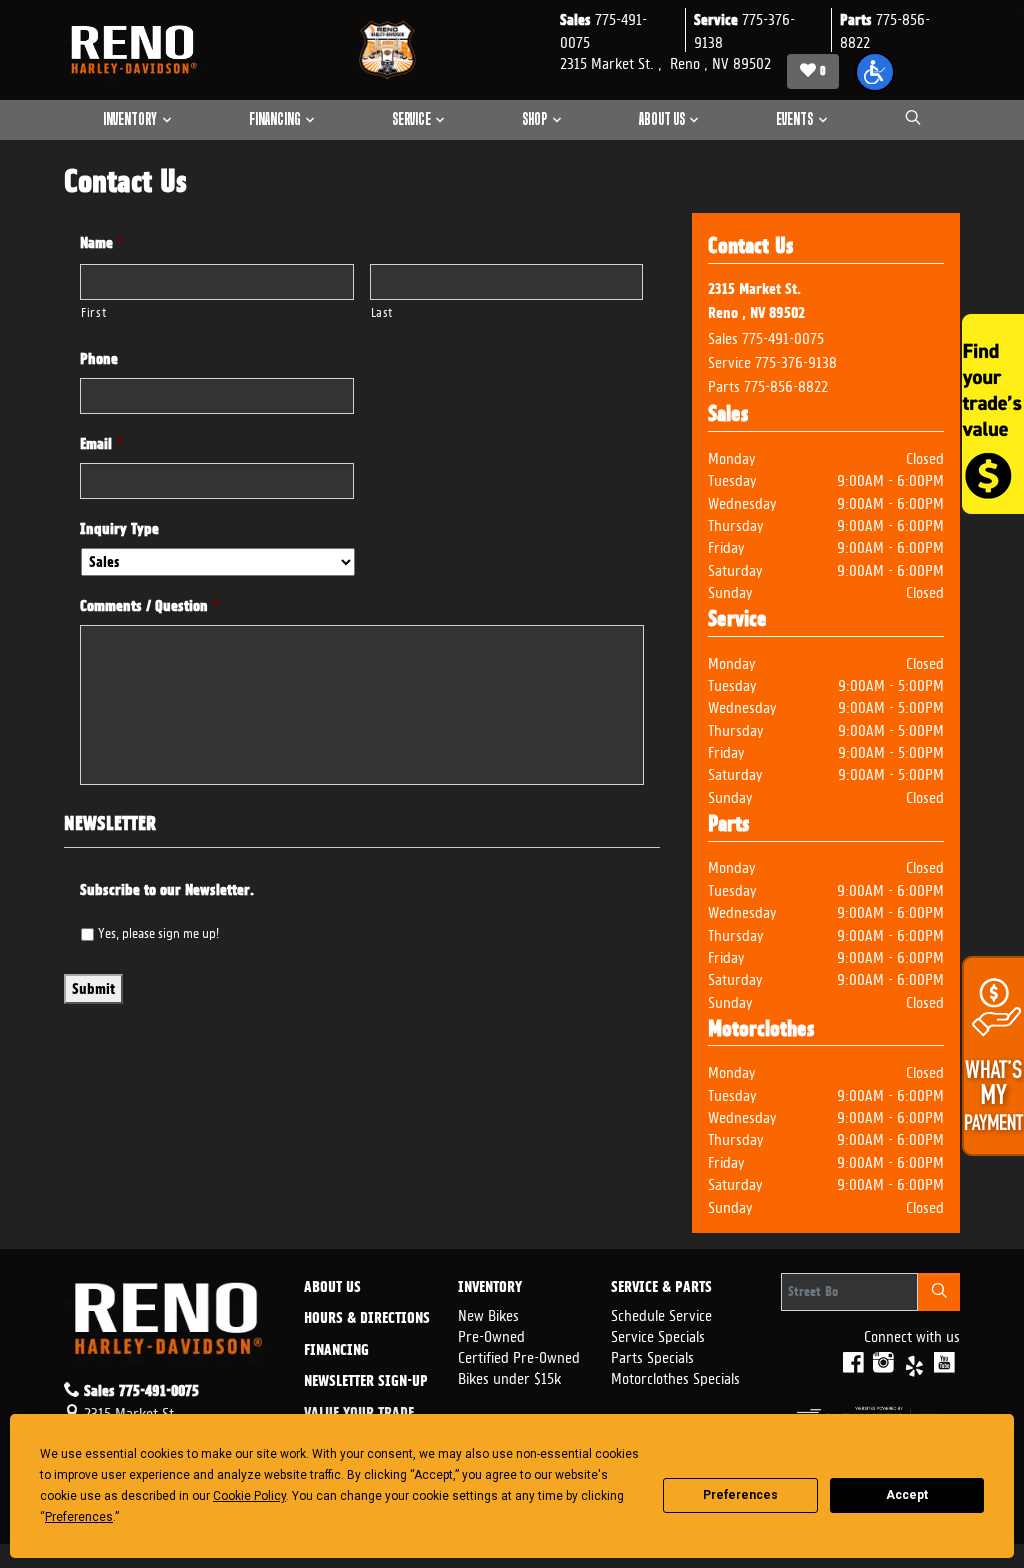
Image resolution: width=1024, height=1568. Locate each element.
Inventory (490, 1288)
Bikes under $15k (509, 1376)
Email (101, 444)
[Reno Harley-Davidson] (139, 50)
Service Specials (658, 1334)
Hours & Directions (367, 1319)
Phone (99, 359)
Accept (907, 1495)
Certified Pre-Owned (519, 1355)
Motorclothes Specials (675, 1376)
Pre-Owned (491, 1334)
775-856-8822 (786, 384)
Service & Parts (661, 1288)
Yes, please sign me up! (158, 931)
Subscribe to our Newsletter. (167, 890)
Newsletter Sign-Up (366, 1382)
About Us (332, 1288)
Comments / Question (149, 606)
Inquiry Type (119, 529)
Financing (336, 1351)
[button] (875, 72)
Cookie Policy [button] (249, 1496)
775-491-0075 (783, 336)
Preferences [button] (79, 1517)
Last (382, 310)
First (93, 310)
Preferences (740, 1495)
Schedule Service (661, 1313)
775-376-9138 (796, 360)
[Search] (939, 1292)
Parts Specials (652, 1355)
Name (102, 243)
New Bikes (488, 1313)
